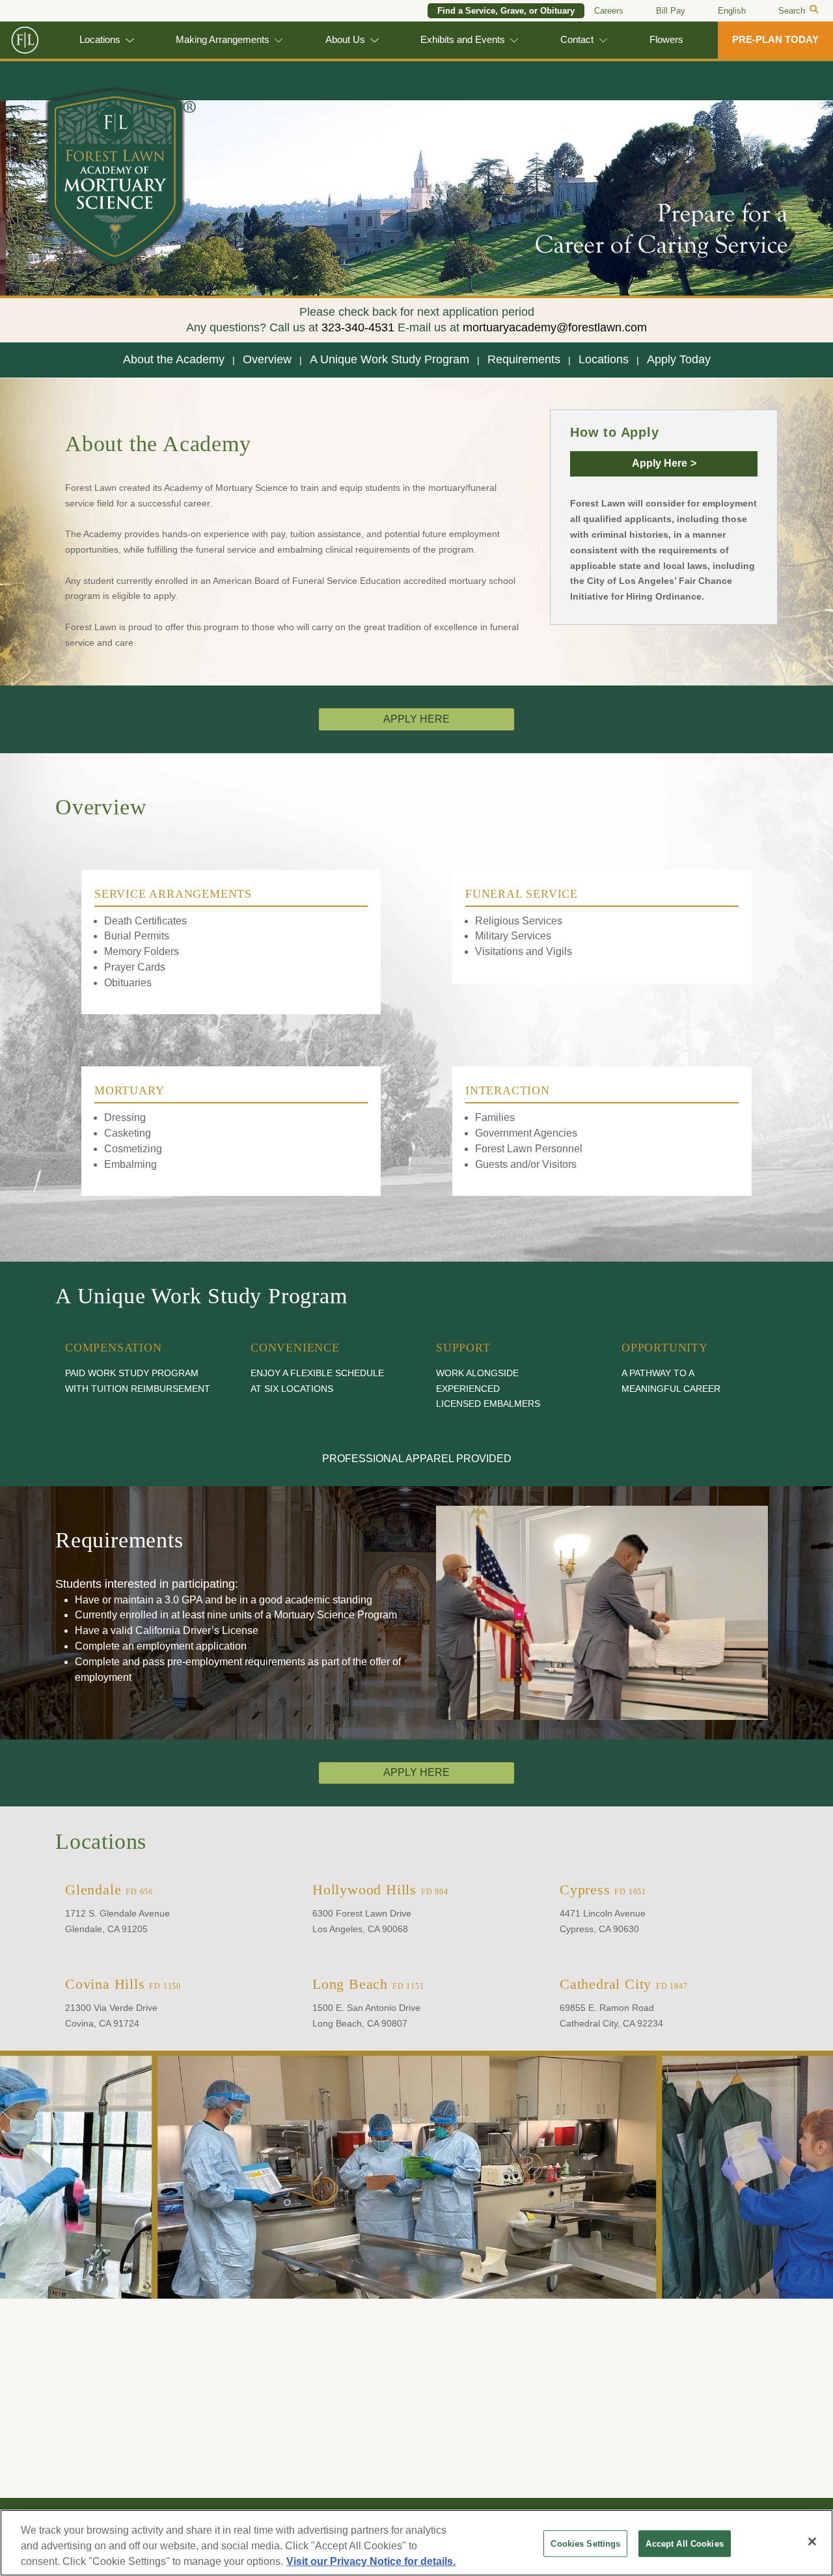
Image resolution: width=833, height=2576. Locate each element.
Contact (577, 40)
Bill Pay (671, 11)
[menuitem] (732, 11)
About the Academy (174, 359)
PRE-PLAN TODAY (775, 40)
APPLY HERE (416, 719)
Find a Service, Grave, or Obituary (506, 11)
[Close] (812, 2541)
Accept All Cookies (684, 2544)
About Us (345, 40)
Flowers (666, 40)
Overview (267, 359)
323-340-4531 (358, 327)
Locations (100, 40)
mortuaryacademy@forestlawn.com (555, 327)
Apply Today (679, 359)
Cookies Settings (585, 2544)
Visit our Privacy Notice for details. (371, 2561)
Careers (609, 11)
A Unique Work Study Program (389, 359)
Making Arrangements (223, 40)
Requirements (524, 359)
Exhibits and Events (463, 40)
